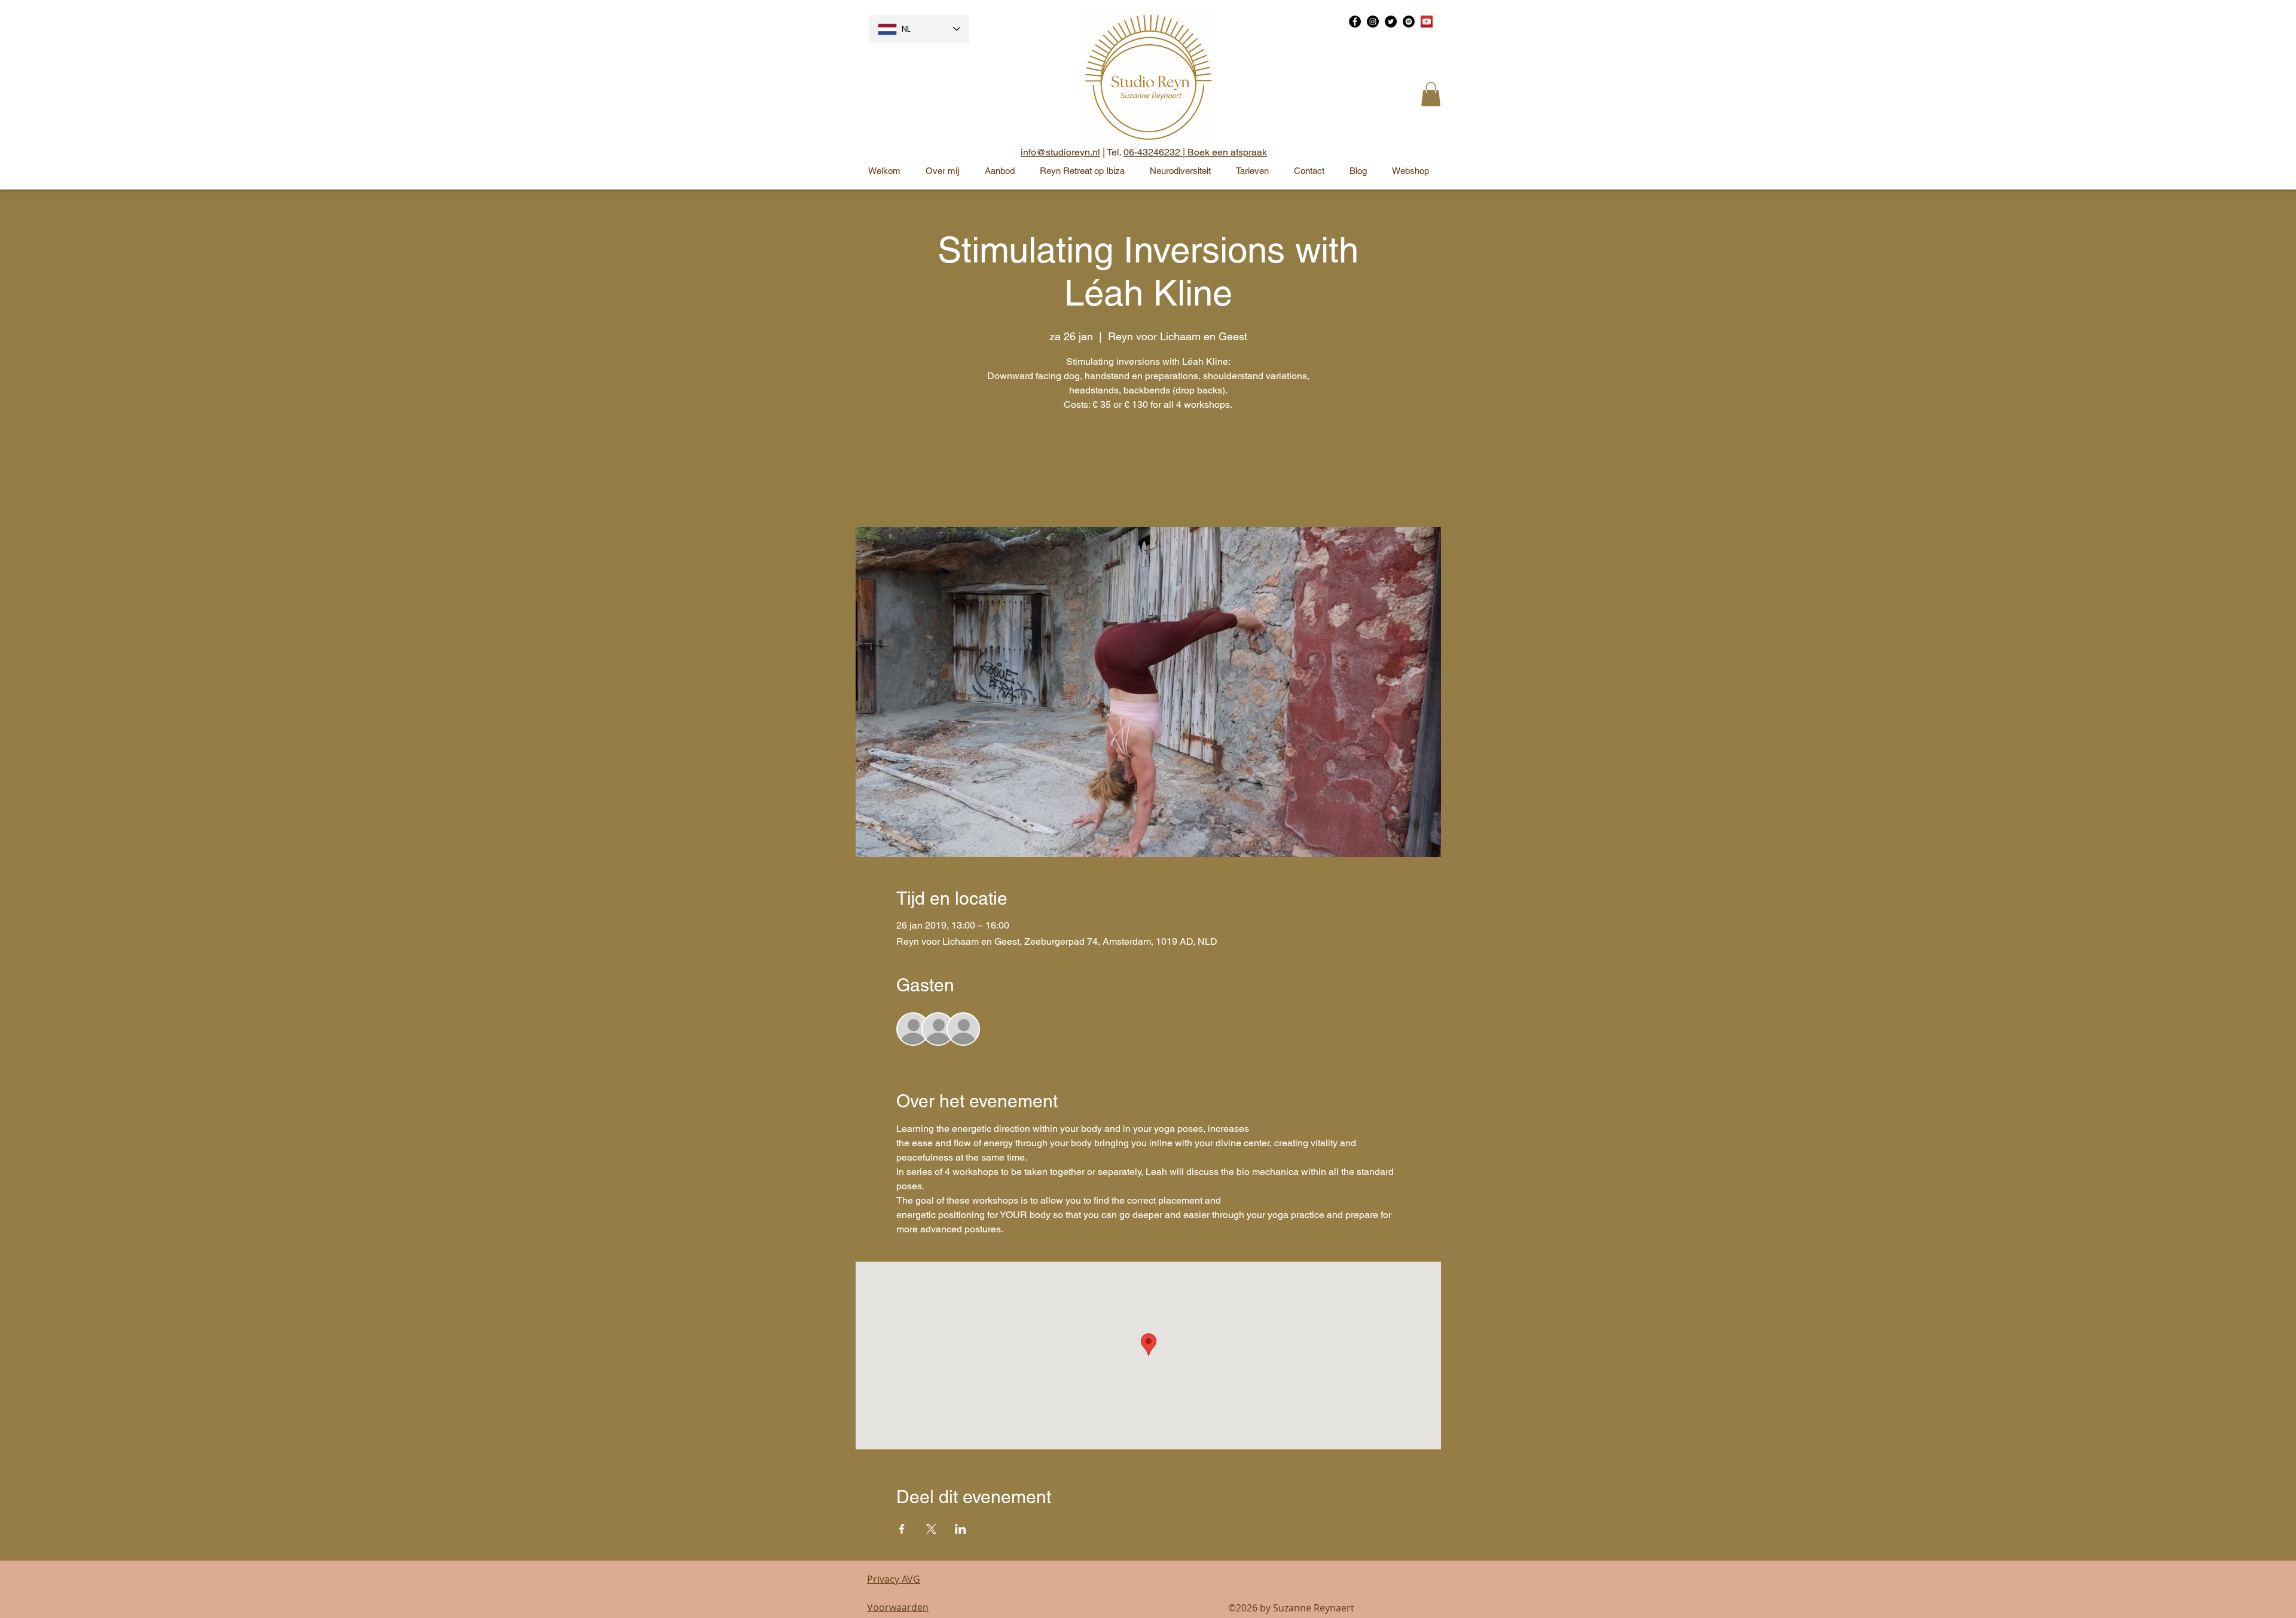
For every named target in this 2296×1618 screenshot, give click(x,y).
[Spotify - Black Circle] (1409, 22)
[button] (1431, 94)
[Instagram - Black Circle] (1373, 22)
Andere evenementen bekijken (1148, 471)
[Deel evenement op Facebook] (902, 1529)
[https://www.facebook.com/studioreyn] (1355, 22)
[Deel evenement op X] (931, 1529)
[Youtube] (1427, 22)
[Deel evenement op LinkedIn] (961, 1529)
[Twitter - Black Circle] (1391, 22)
